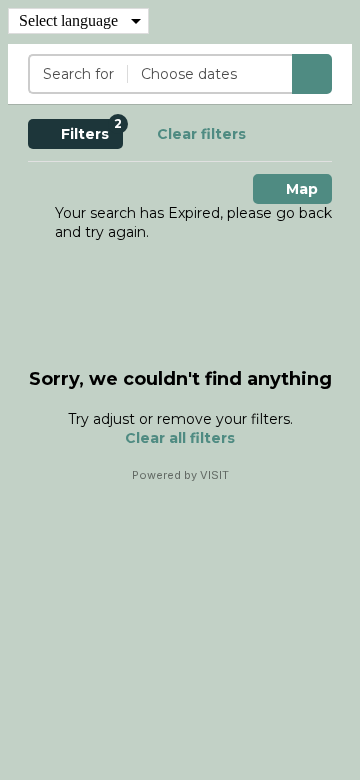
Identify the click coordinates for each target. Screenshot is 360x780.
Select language (68, 20)
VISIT (214, 475)
